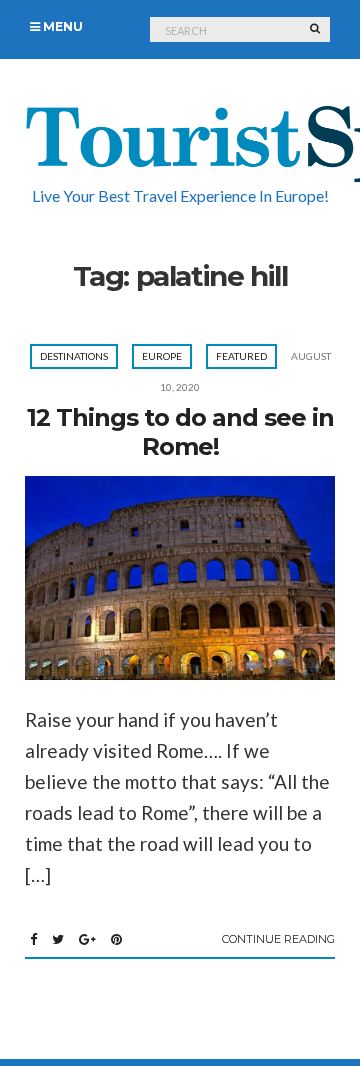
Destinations (74, 356)
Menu (61, 26)
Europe (162, 356)
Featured (241, 356)
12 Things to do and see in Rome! (180, 432)
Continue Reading (278, 939)
